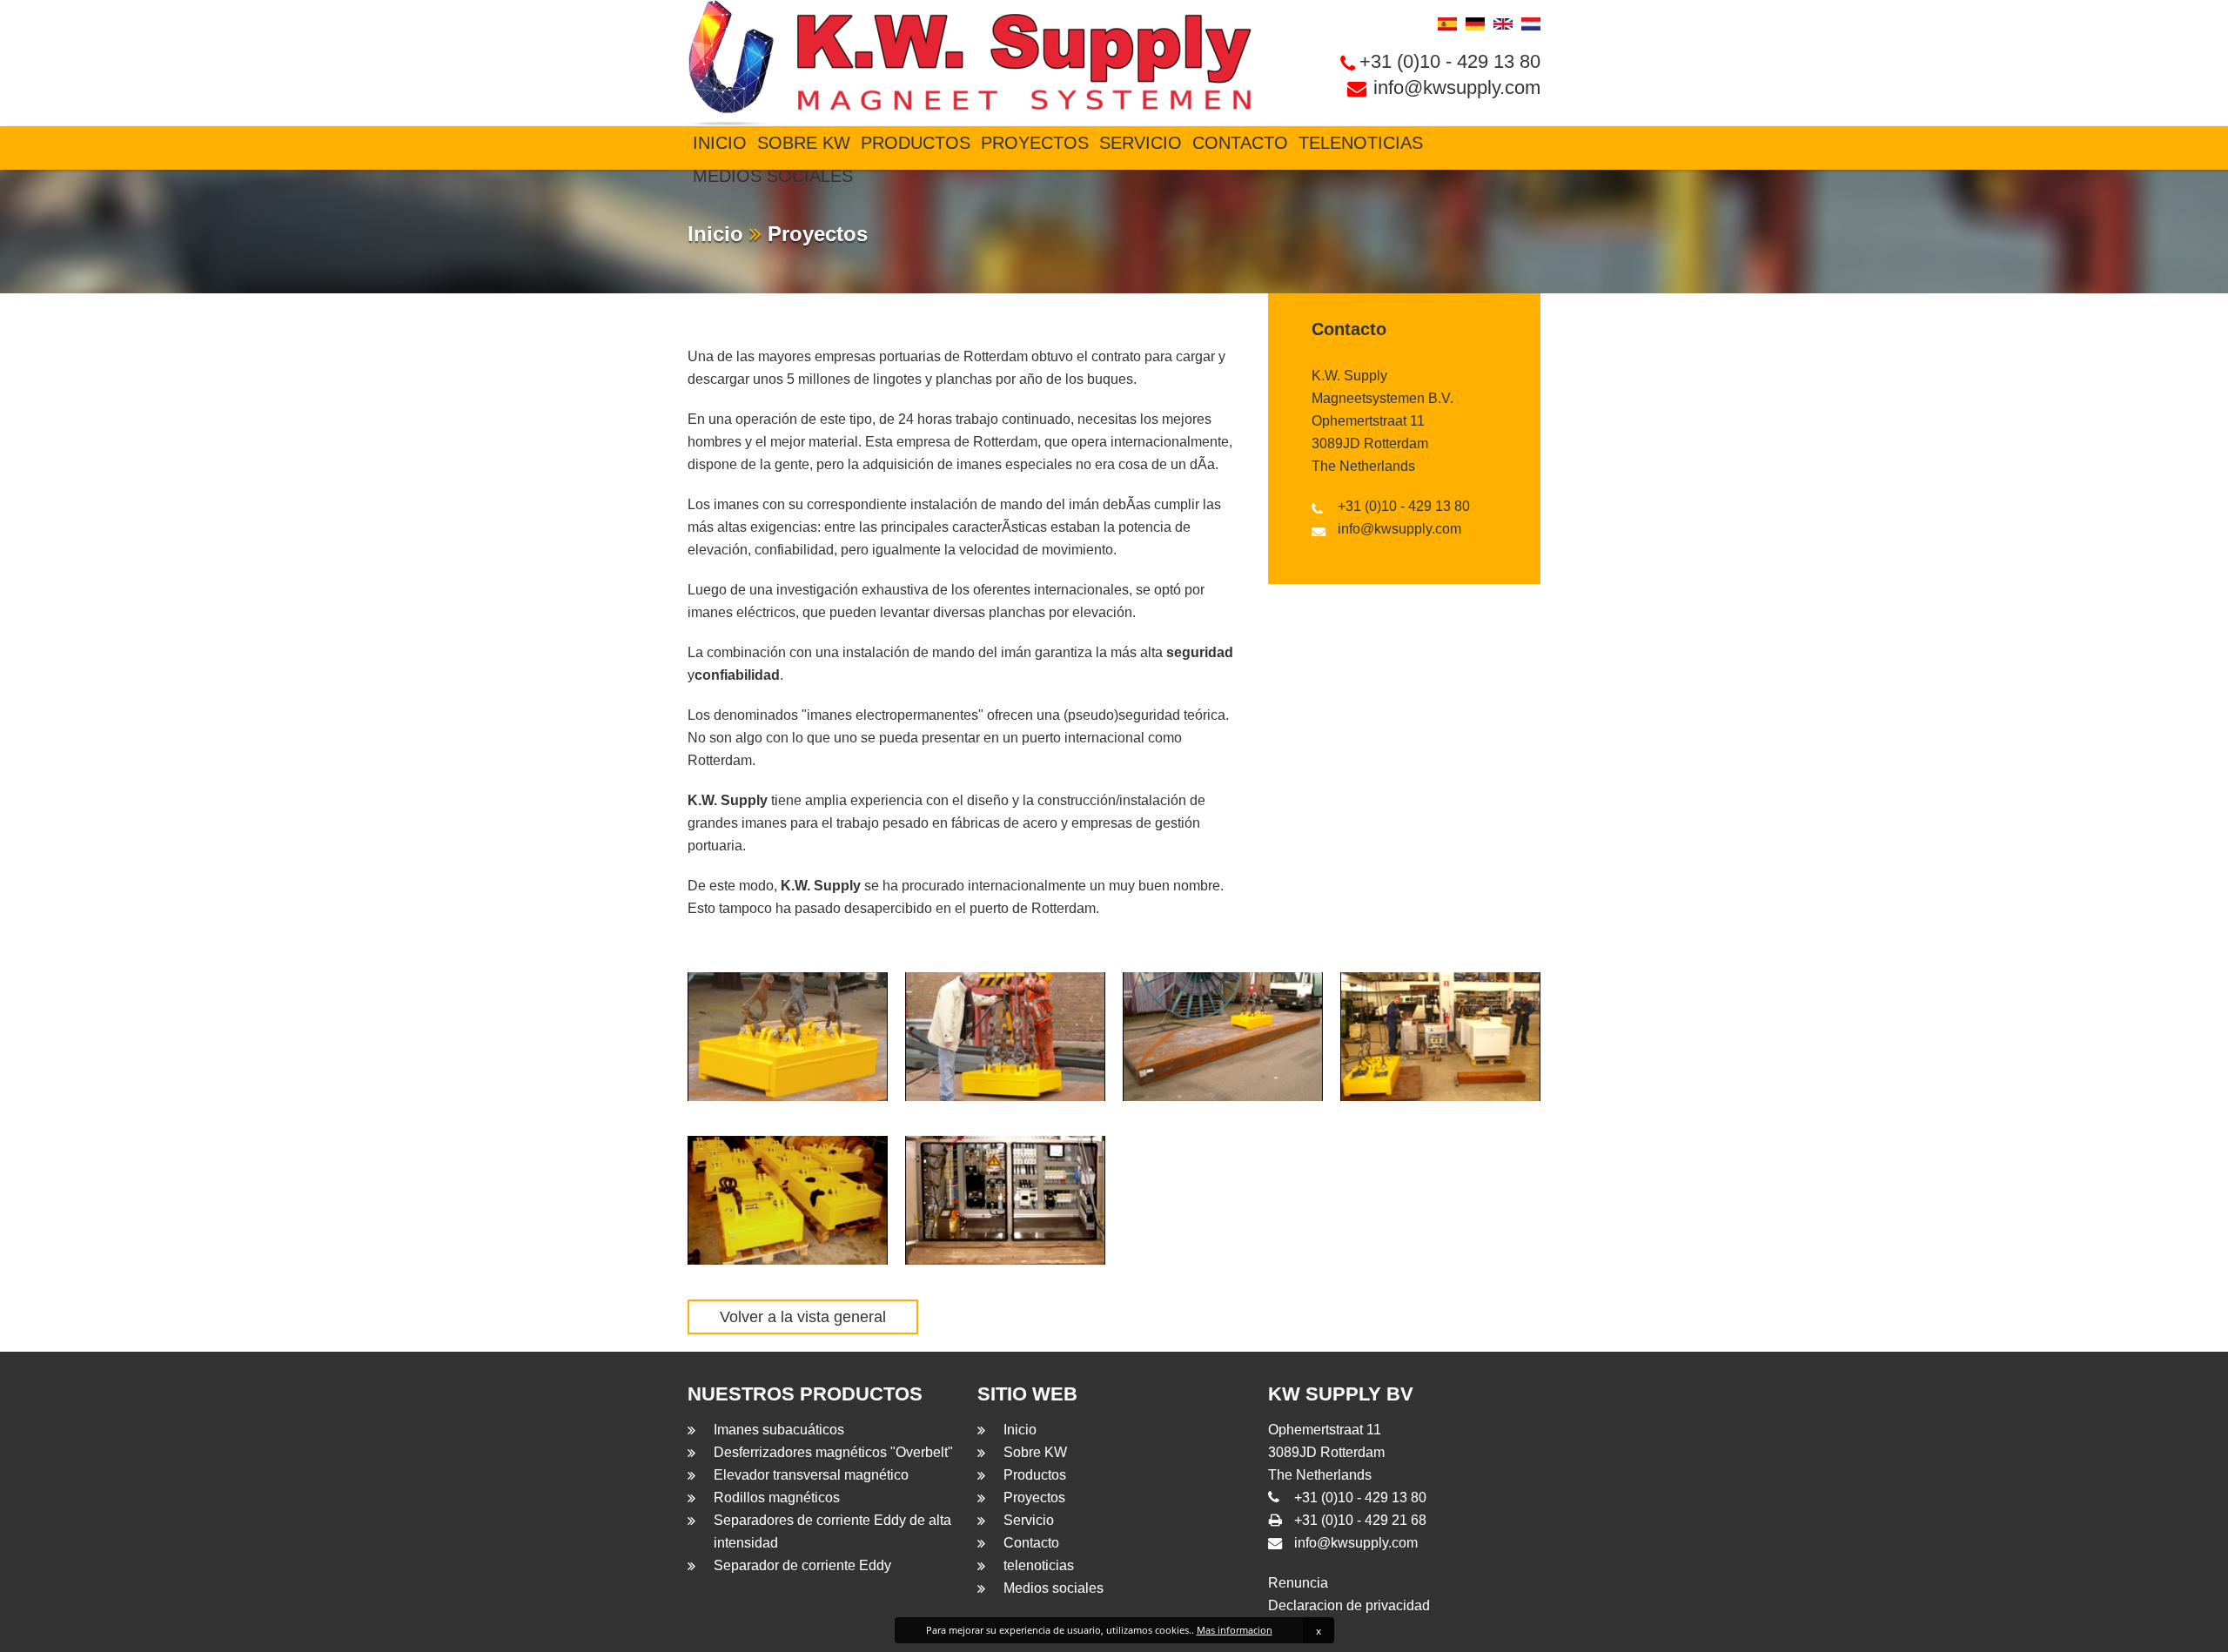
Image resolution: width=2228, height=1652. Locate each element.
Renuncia (1298, 1583)
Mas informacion (1235, 1630)
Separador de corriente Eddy (802, 1565)
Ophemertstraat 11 (1368, 421)
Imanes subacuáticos (779, 1430)
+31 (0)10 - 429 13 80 (1450, 61)
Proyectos (1035, 143)
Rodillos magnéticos (777, 1498)
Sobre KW (804, 143)
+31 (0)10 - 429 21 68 (1360, 1520)
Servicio (1141, 143)
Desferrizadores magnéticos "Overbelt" (833, 1452)
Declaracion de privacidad (1349, 1605)
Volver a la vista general (803, 1317)
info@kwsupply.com (1457, 87)
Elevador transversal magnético (811, 1475)
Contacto (1240, 143)
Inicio (720, 143)
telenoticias (1361, 143)
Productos (916, 143)
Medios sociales (773, 176)
